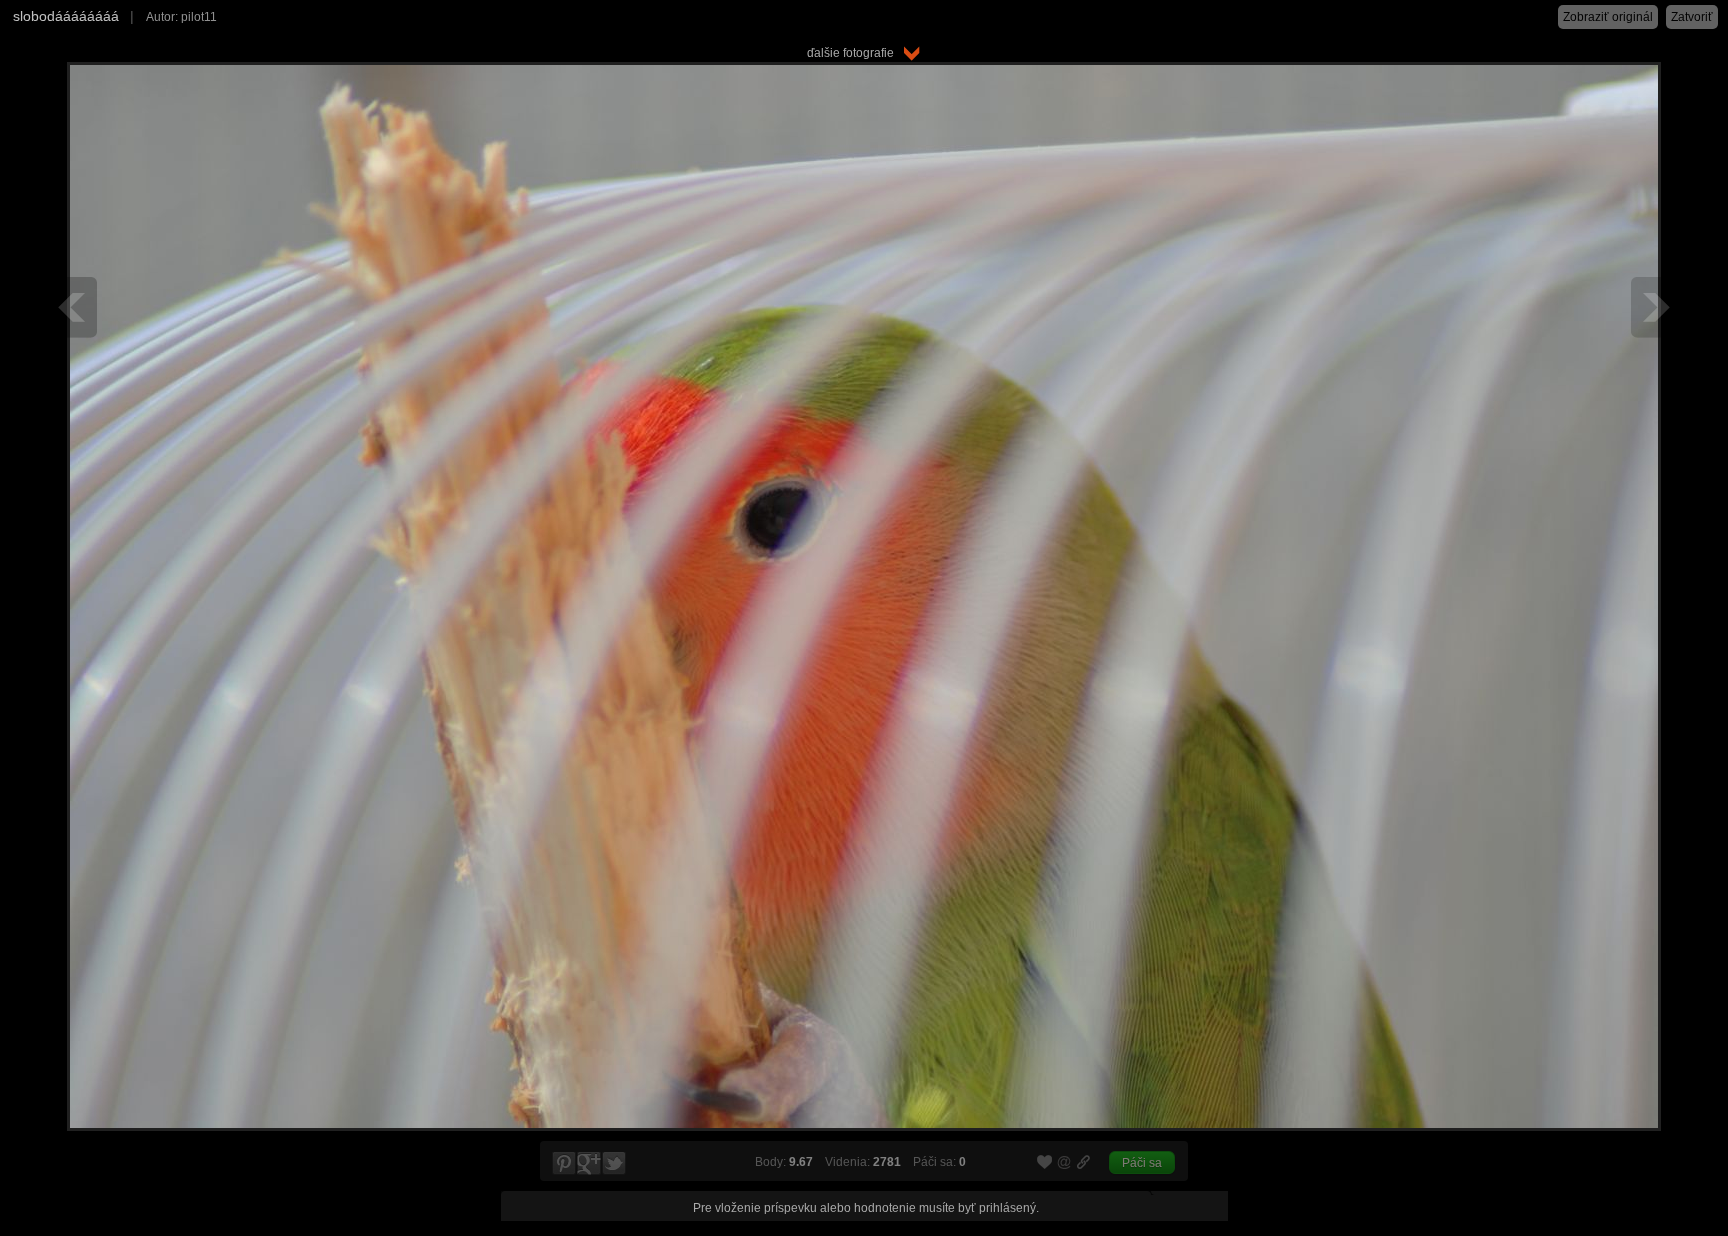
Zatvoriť (1692, 17)
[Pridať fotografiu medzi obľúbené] (1045, 1163)
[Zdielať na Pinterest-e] (563, 1164)
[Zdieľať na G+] (589, 1164)
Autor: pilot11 (181, 17)
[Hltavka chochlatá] (74, 307)
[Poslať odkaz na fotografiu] (1065, 1165)
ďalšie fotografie (855, 53)
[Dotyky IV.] (1654, 307)
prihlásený (1007, 1208)
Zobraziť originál (1608, 17)
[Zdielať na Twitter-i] (615, 1164)
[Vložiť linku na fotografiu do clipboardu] (1084, 1162)
